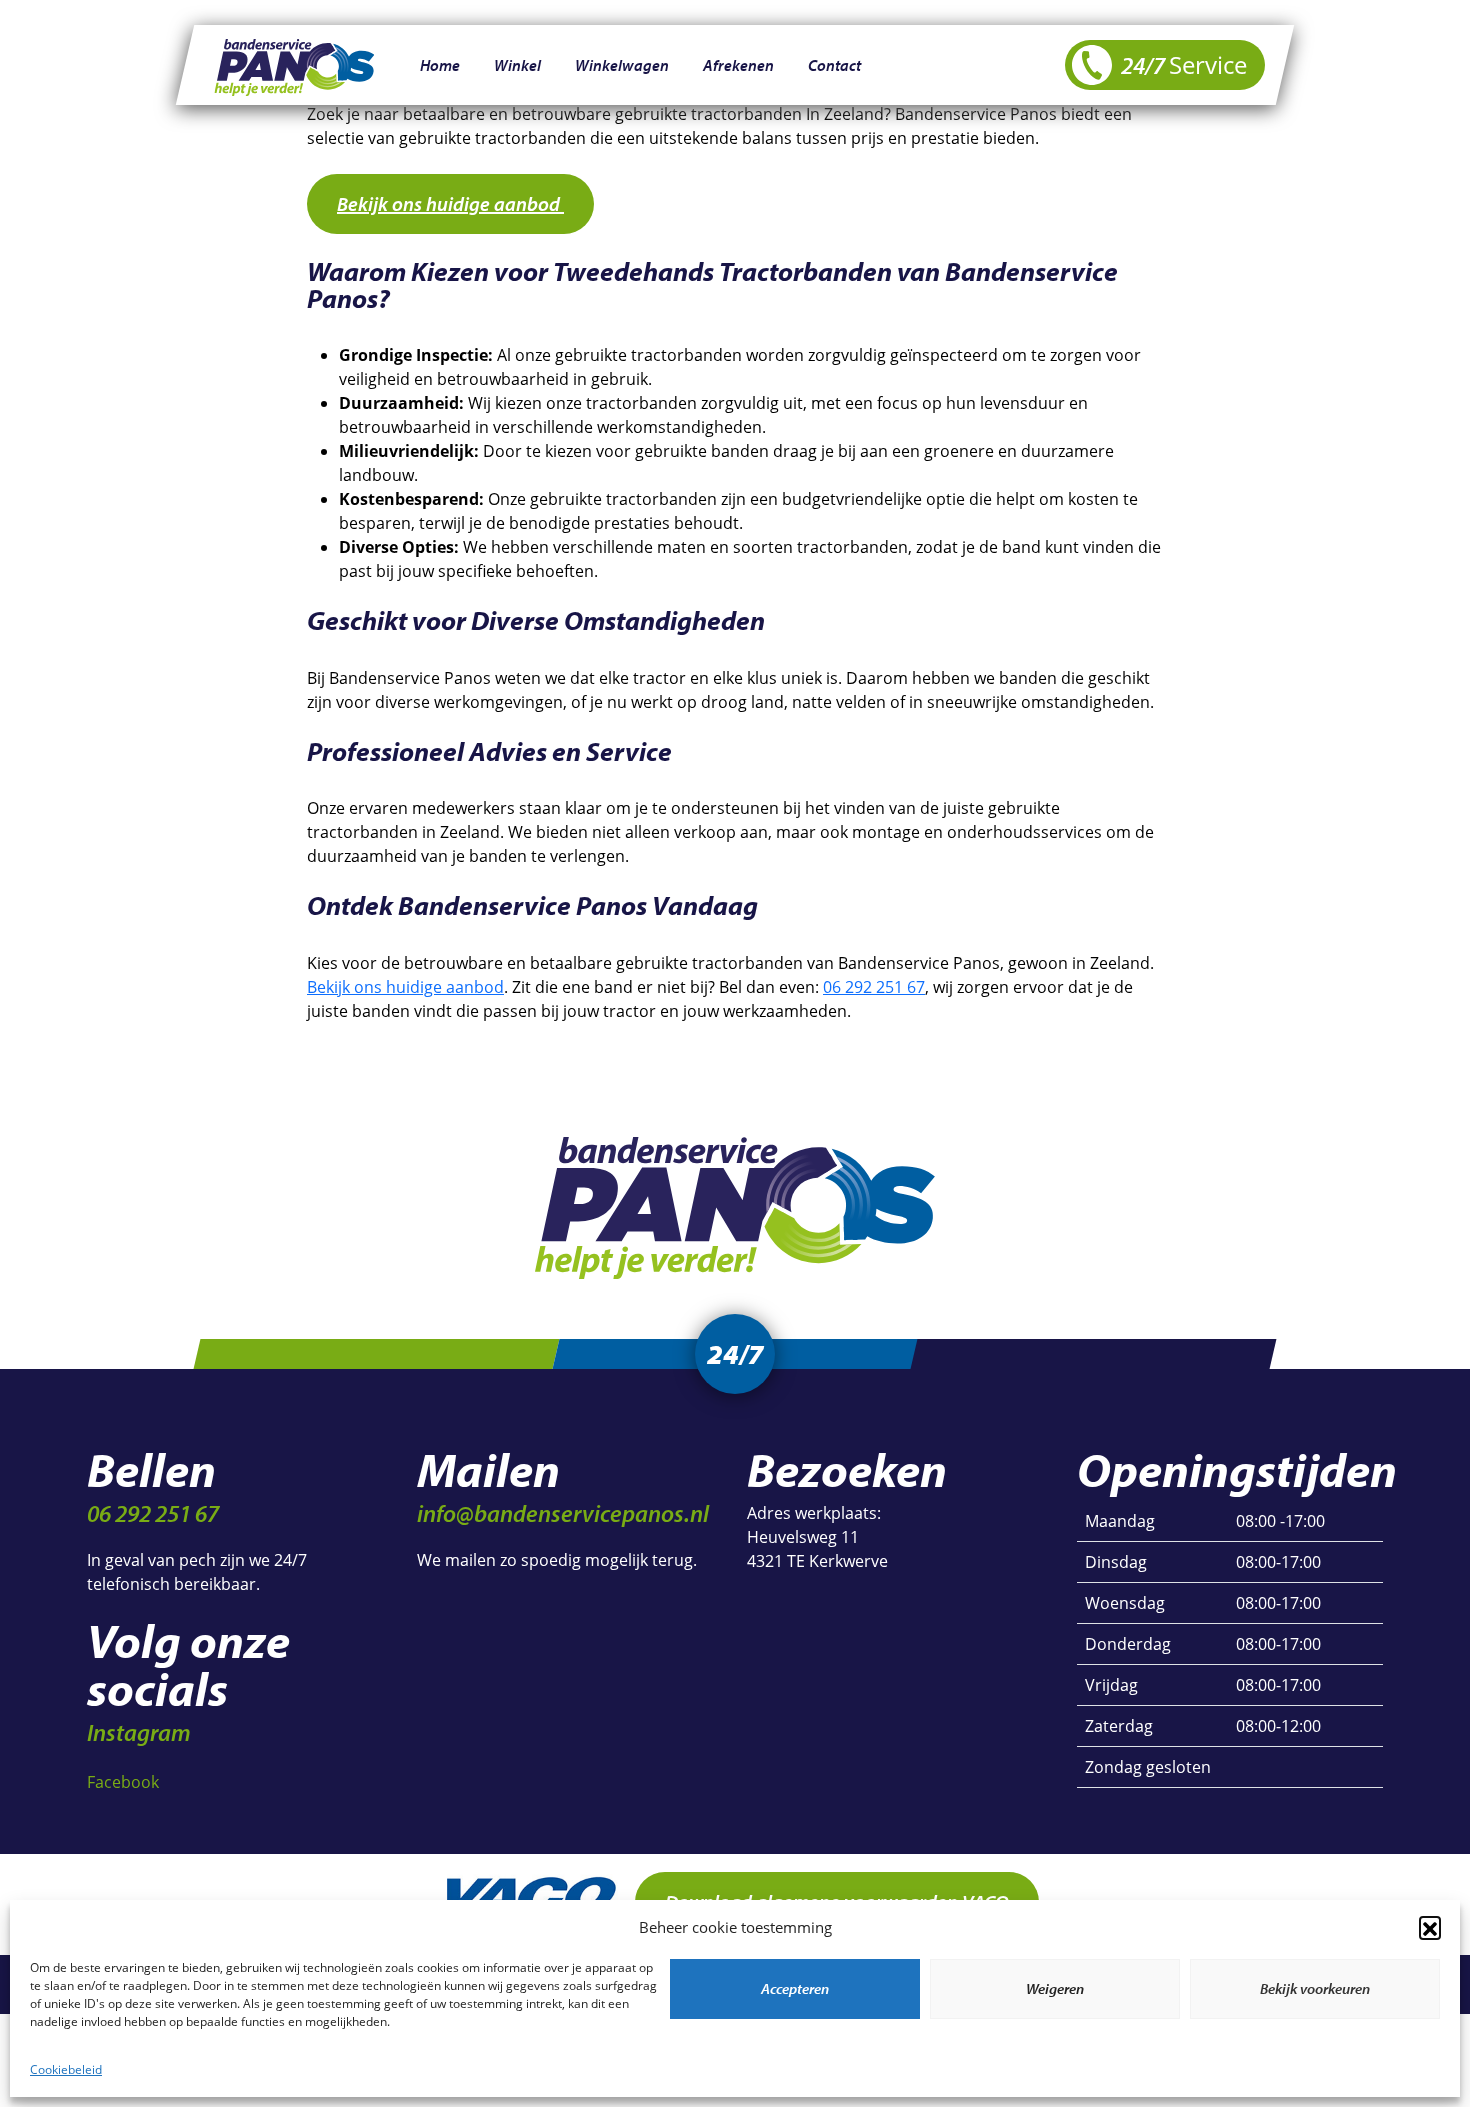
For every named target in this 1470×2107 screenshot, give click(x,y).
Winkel (517, 65)
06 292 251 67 (874, 987)
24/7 (1182, 64)
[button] (1430, 1927)
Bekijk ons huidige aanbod (450, 203)
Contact (834, 65)
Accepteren (795, 1988)
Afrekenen (738, 65)
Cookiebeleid (66, 2069)
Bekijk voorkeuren (1315, 1988)
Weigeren (1055, 1988)
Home (440, 65)
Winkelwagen (622, 65)
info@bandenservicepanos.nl (563, 1513)
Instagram (139, 1732)
